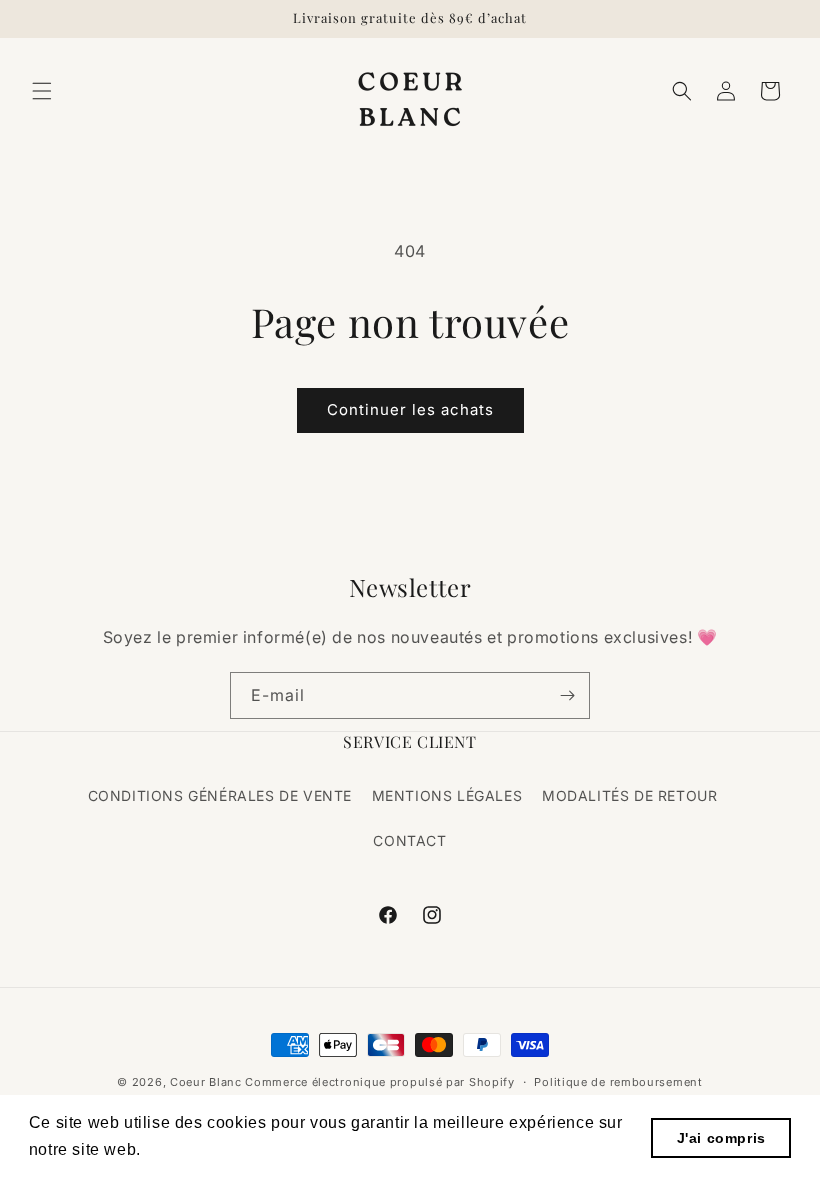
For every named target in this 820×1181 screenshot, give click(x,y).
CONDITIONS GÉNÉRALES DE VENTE (220, 795)
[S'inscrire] (567, 695)
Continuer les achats (410, 409)
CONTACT (409, 840)
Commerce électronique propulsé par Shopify (379, 1082)
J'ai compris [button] (721, 1138)
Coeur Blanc (206, 1082)
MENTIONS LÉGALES (447, 795)
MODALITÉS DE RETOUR (629, 795)
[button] (42, 91)
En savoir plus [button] (203, 1149)
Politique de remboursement (618, 1082)
